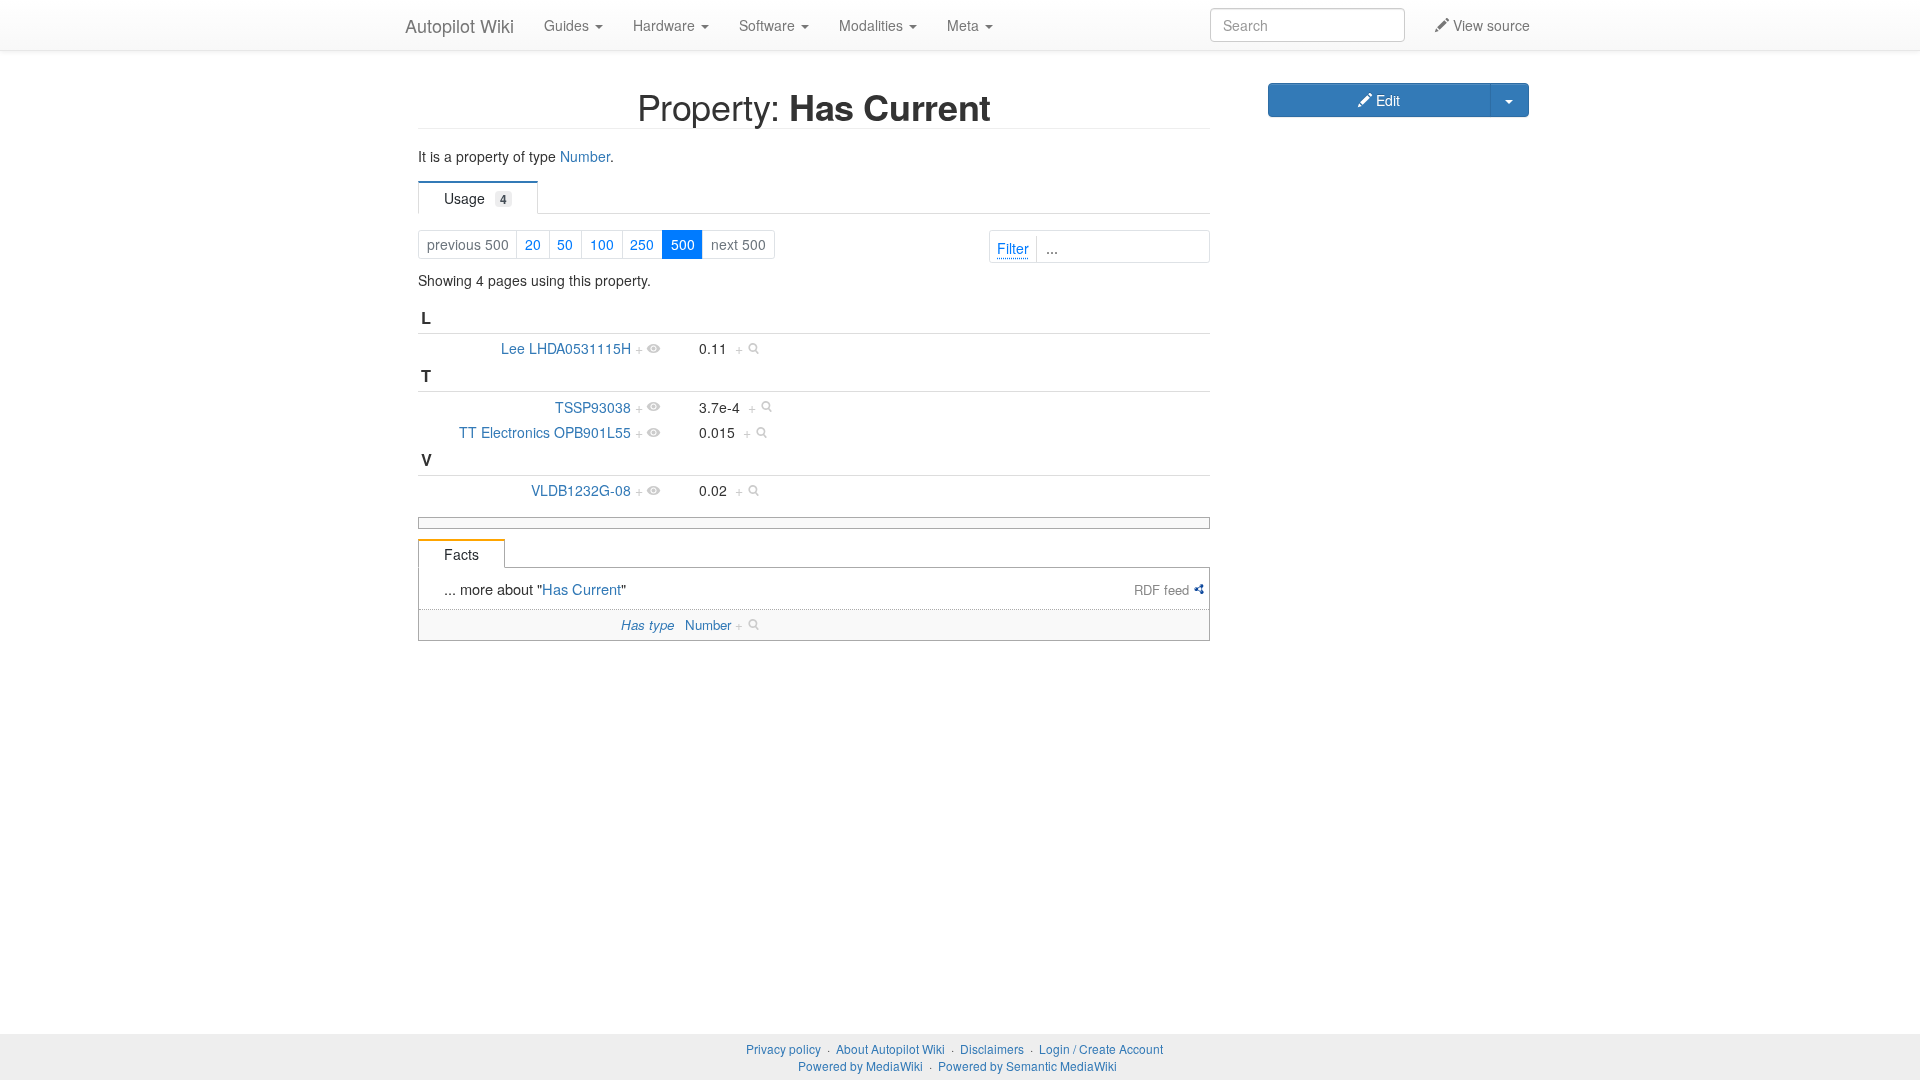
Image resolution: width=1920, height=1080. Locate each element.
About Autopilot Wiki (890, 1048)
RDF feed (1161, 589)
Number (585, 156)
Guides (568, 25)
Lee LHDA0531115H (566, 348)
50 (565, 244)
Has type (647, 624)
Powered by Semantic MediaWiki (1027, 1065)
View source (1489, 25)
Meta (965, 25)
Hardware (666, 25)
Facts (461, 554)
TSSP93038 (593, 407)
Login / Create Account (1101, 1048)
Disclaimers (992, 1048)
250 (642, 244)
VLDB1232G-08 (581, 490)
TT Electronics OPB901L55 (545, 432)
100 (602, 244)
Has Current (581, 588)
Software (769, 25)
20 (533, 244)
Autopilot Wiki (459, 25)
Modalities (873, 25)
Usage (475, 198)
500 (683, 244)
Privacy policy (783, 1048)
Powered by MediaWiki (860, 1065)
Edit (1386, 100)
